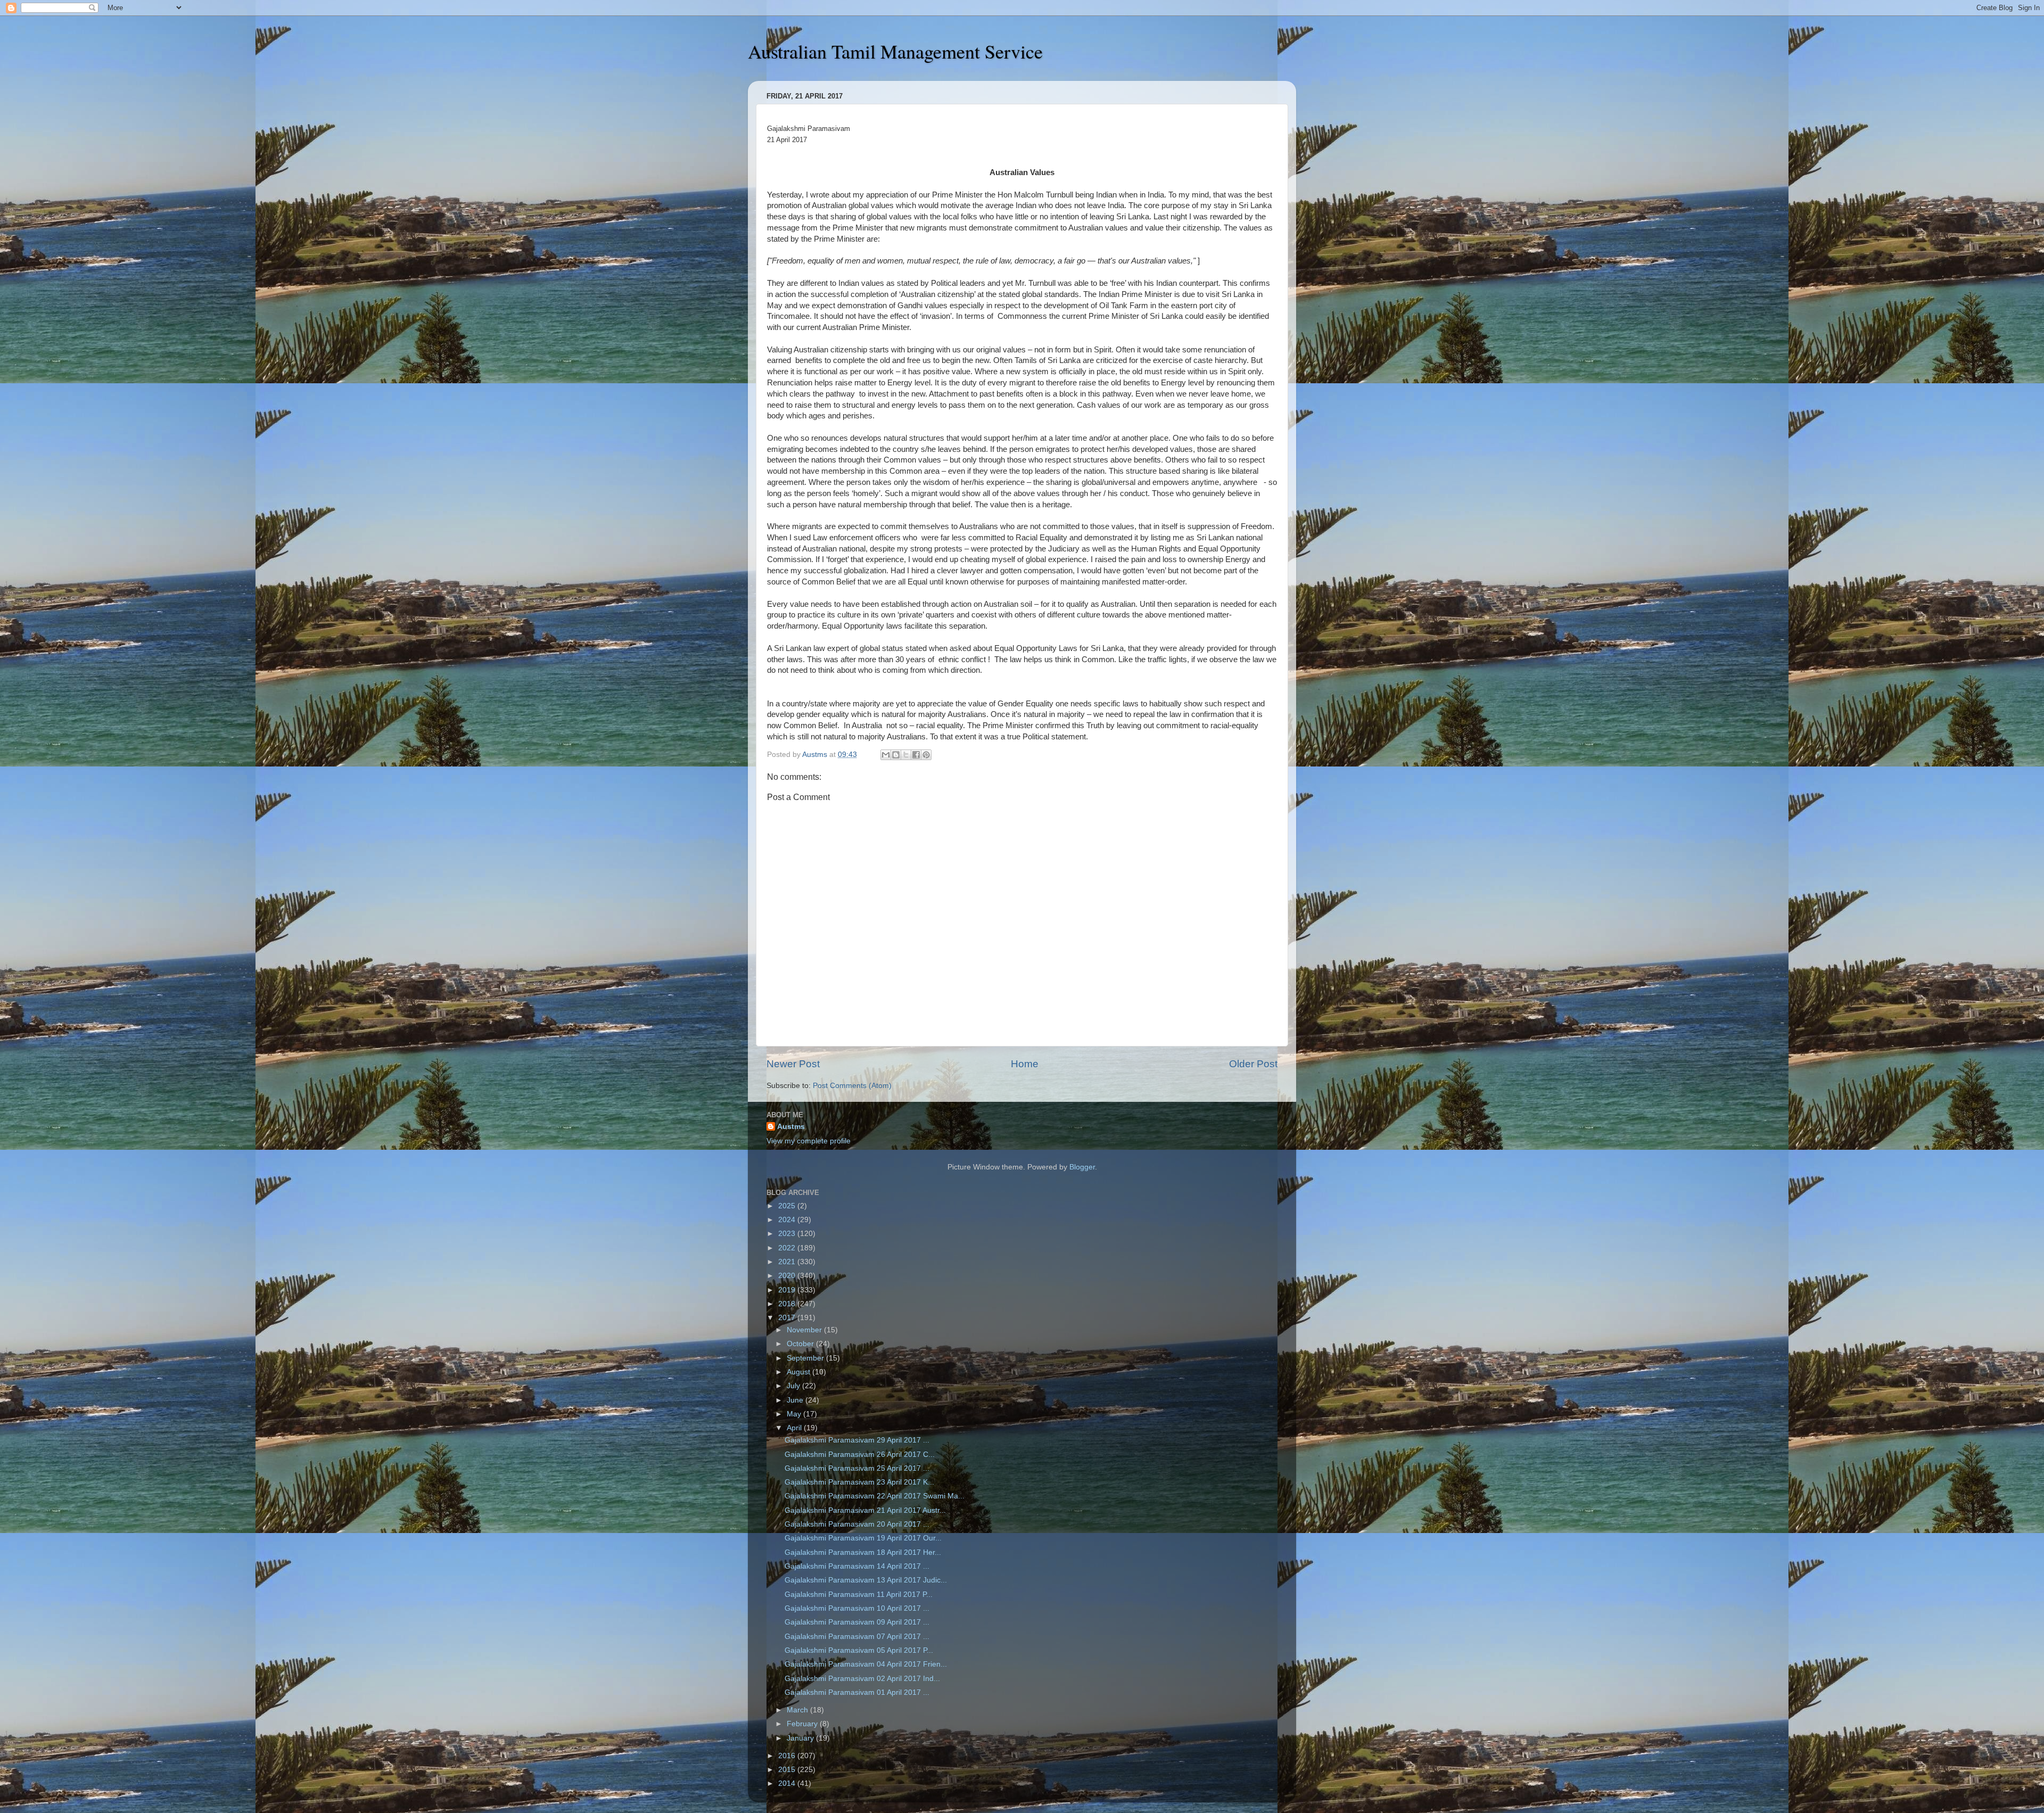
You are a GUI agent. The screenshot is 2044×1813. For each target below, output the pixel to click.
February (803, 1724)
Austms (791, 1127)
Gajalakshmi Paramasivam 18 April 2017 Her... (863, 1552)
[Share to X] (906, 755)
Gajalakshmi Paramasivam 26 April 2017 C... (860, 1454)
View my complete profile (809, 1141)
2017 (788, 1318)
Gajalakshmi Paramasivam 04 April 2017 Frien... (866, 1664)
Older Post (1253, 1064)
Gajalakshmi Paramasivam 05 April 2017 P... (859, 1650)
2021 (788, 1262)
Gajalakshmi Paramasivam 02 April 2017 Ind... (862, 1679)
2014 (788, 1783)
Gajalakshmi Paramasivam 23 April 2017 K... (859, 1482)
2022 (788, 1248)
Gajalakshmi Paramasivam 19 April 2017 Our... (863, 1538)
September (806, 1358)
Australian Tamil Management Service (895, 51)
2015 (788, 1770)
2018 (788, 1304)
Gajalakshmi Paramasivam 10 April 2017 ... (857, 1608)
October (801, 1344)
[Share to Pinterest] (926, 755)
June (796, 1400)
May (795, 1414)
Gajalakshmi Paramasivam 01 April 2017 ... (857, 1692)
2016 (788, 1756)
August (800, 1372)
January (801, 1738)
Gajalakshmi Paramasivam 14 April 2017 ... (857, 1566)
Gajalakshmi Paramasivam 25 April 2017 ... (857, 1468)
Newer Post (793, 1064)
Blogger (1082, 1167)
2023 (788, 1234)
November (805, 1330)
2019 (788, 1290)
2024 (788, 1220)
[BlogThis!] (896, 755)
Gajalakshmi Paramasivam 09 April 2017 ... (857, 1622)
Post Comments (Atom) (852, 1086)
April (795, 1428)
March (798, 1710)
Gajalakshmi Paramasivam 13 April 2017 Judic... (866, 1580)
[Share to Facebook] (916, 755)
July (794, 1386)
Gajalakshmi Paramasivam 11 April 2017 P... (859, 1594)
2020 (788, 1276)
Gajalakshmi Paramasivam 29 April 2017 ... (857, 1440)
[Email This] (886, 755)
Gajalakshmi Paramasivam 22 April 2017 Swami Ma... (875, 1496)
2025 (788, 1206)
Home (1025, 1064)
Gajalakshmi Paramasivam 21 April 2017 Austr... (865, 1510)
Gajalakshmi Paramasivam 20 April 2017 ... (857, 1524)
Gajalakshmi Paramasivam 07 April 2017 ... (857, 1637)
